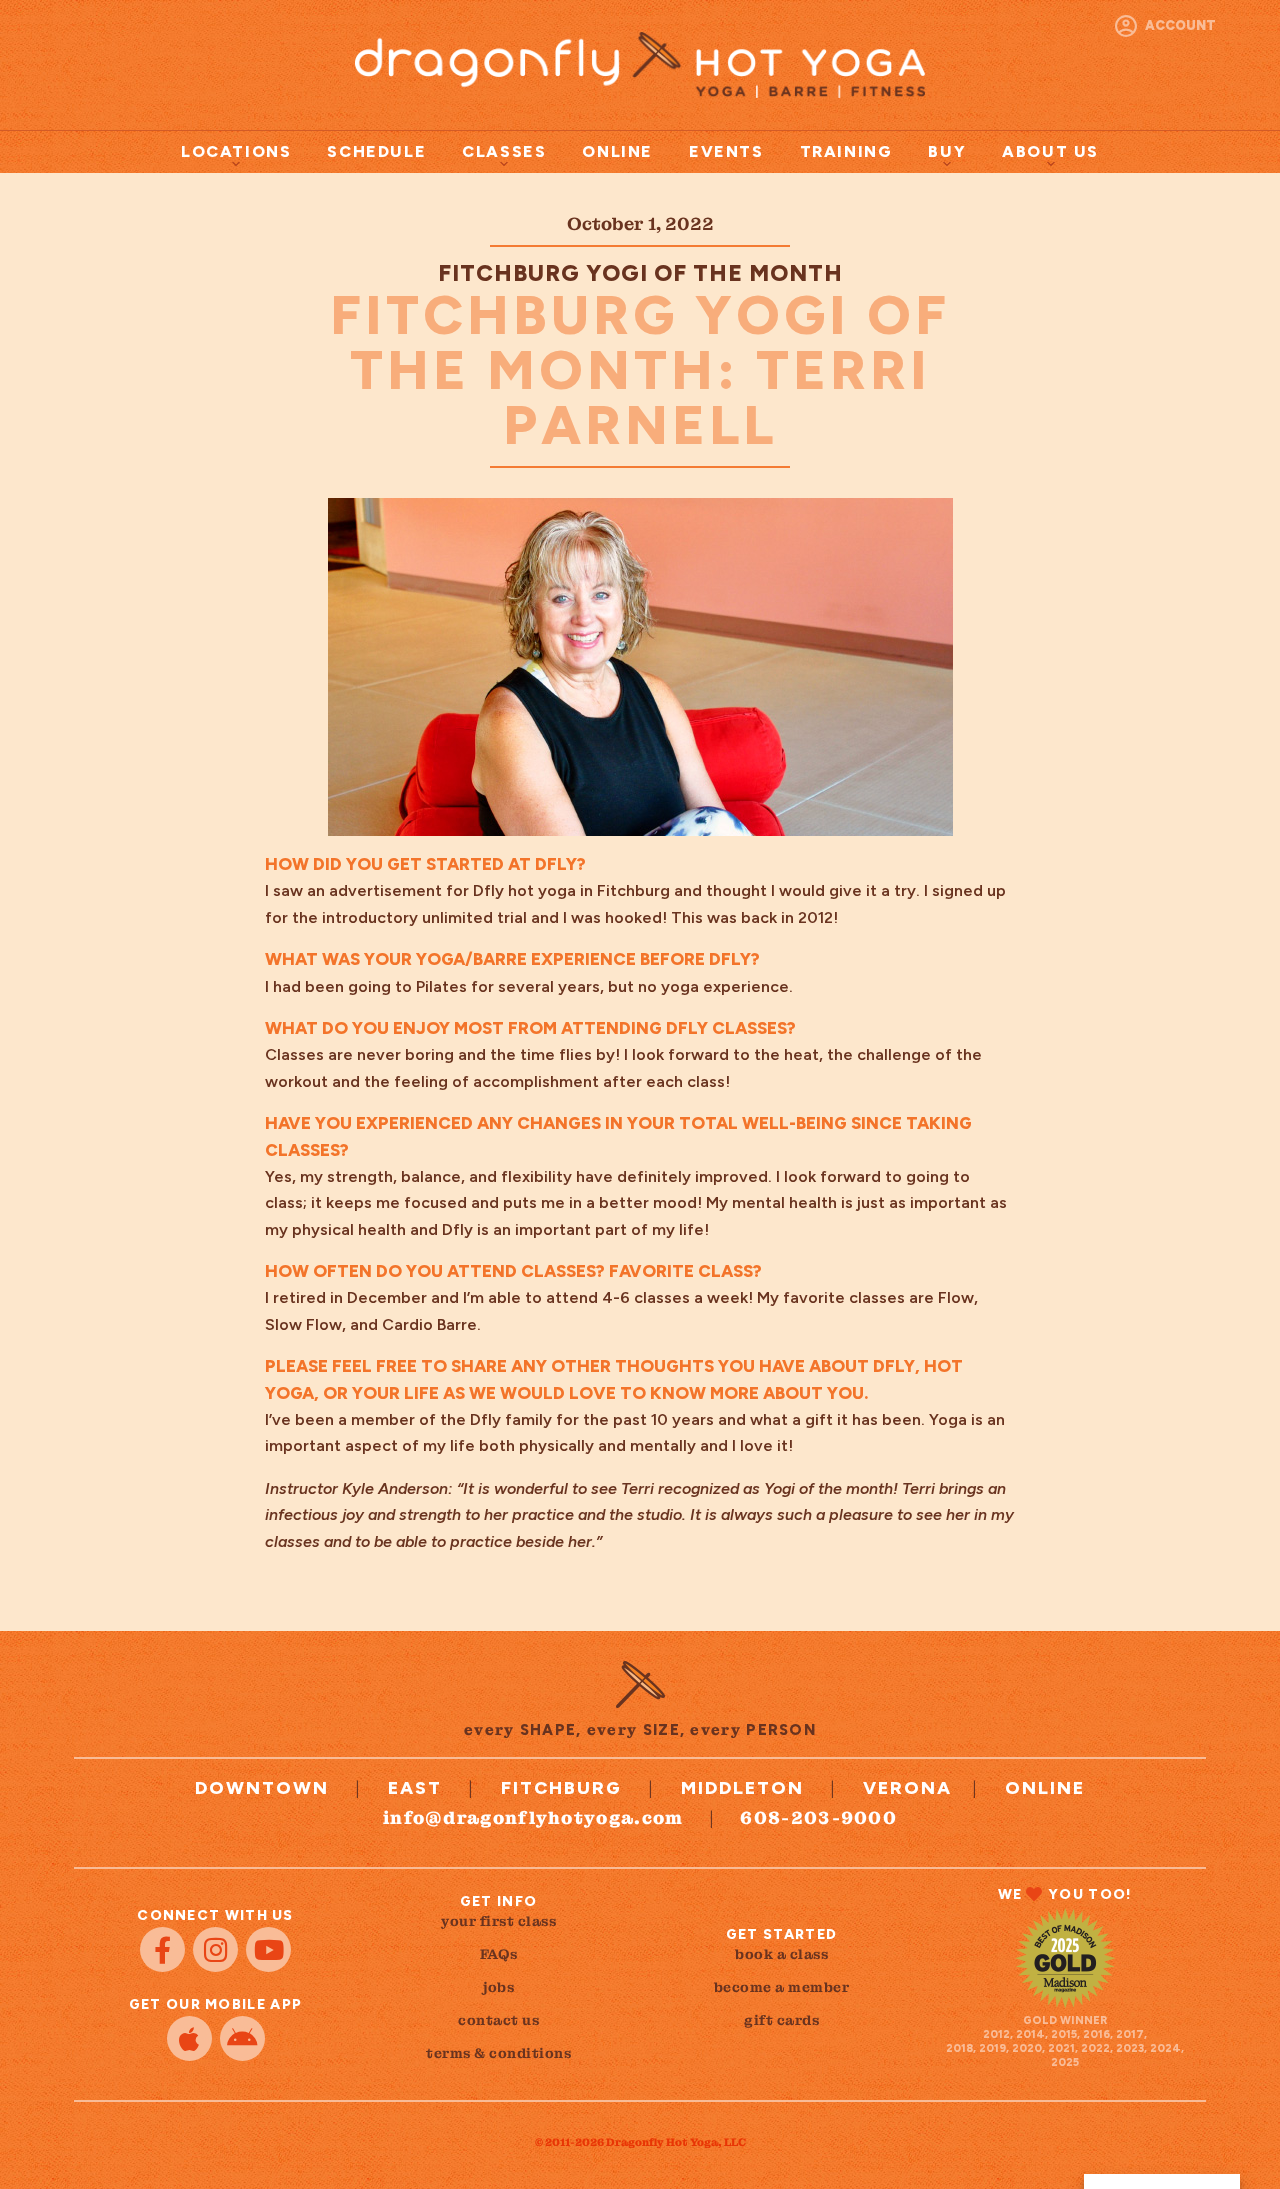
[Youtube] (268, 1949)
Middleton (742, 1788)
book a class (781, 1954)
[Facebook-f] (162, 1949)
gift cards (781, 2020)
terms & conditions (498, 2053)
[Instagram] (215, 1949)
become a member (782, 1987)
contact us (498, 2020)
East (415, 1788)
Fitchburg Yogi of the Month (640, 273)
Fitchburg (561, 1788)
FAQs (499, 1954)
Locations (236, 151)
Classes (504, 151)
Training (846, 151)
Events (726, 151)
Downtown (262, 1788)
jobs (498, 1987)
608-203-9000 (818, 1817)
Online (617, 151)
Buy (947, 151)
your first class (498, 1921)
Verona (907, 1788)
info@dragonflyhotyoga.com (533, 1817)
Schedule (376, 151)
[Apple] (189, 2038)
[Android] (242, 2038)
